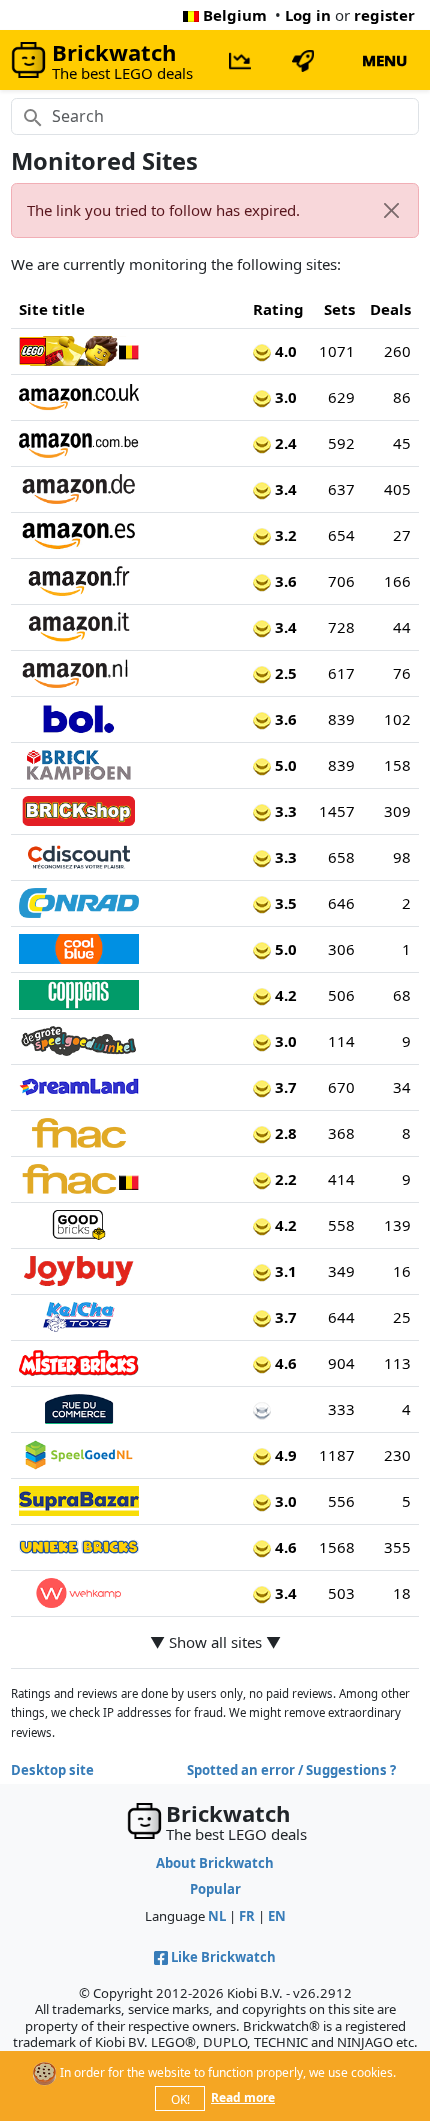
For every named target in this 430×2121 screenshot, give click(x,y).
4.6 (284, 1363)
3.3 (284, 811)
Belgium (235, 15)
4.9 (284, 1455)
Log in (308, 15)
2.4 (284, 443)
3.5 (284, 903)
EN (277, 1916)
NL (217, 1916)
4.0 (284, 351)
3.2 (284, 535)
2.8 (284, 1133)
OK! (180, 2099)
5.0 (284, 765)
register (384, 15)
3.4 (284, 489)
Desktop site (52, 1770)
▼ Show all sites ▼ (215, 1642)
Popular (215, 1889)
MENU (384, 60)
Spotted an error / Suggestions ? (291, 1770)
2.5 (284, 673)
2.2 (284, 1179)
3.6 (284, 581)
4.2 (284, 995)
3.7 (284, 1087)
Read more (243, 2097)
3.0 (284, 397)
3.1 (284, 1271)
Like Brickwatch (223, 1957)
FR (247, 1916)
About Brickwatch (215, 1863)
